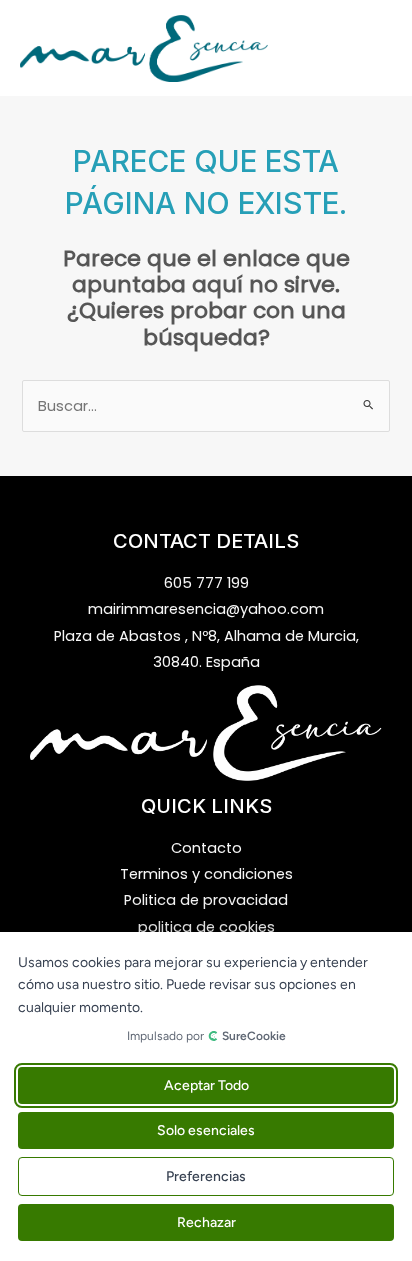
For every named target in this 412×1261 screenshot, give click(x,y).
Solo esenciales (206, 1130)
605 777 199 (206, 583)
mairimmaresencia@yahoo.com (206, 609)
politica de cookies (206, 927)
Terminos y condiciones (206, 874)
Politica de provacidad (206, 900)
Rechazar (206, 1222)
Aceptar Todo (206, 1085)
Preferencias (206, 1176)
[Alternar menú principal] (372, 48)
